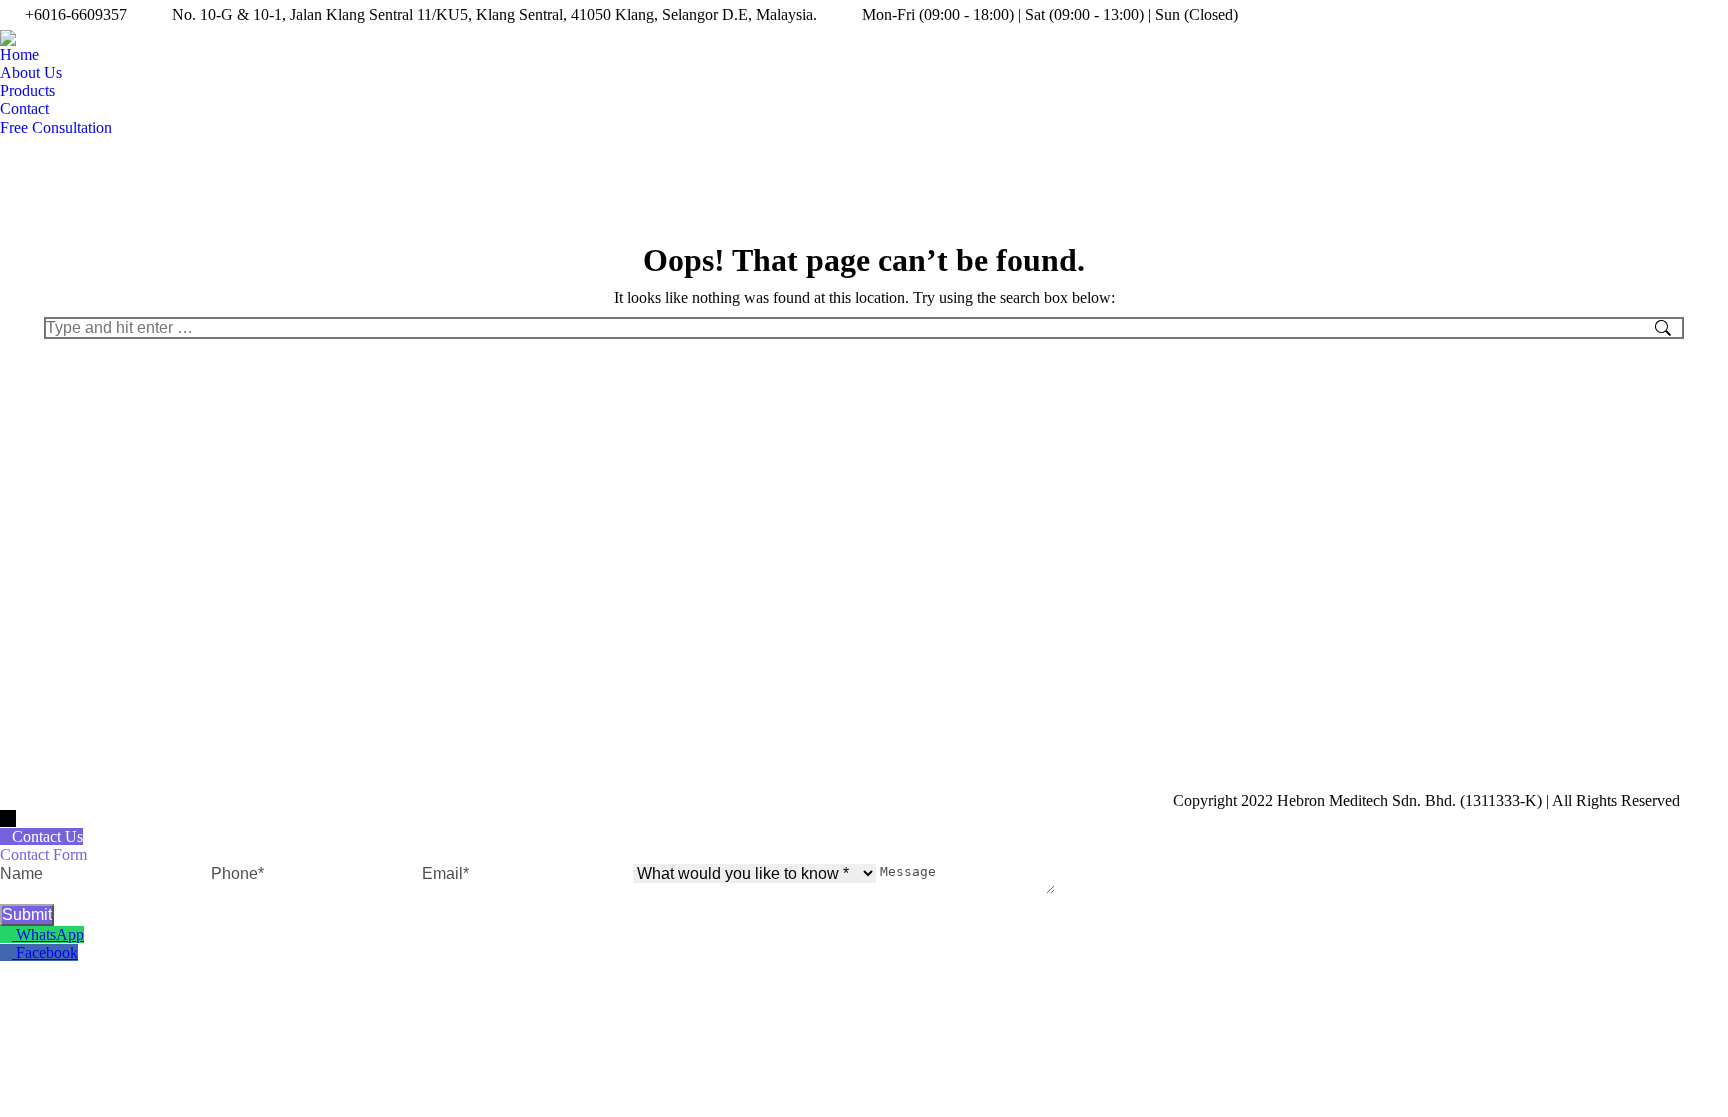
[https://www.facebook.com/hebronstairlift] (8, 952)
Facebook (47, 952)
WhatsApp (50, 934)
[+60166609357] (8, 934)
